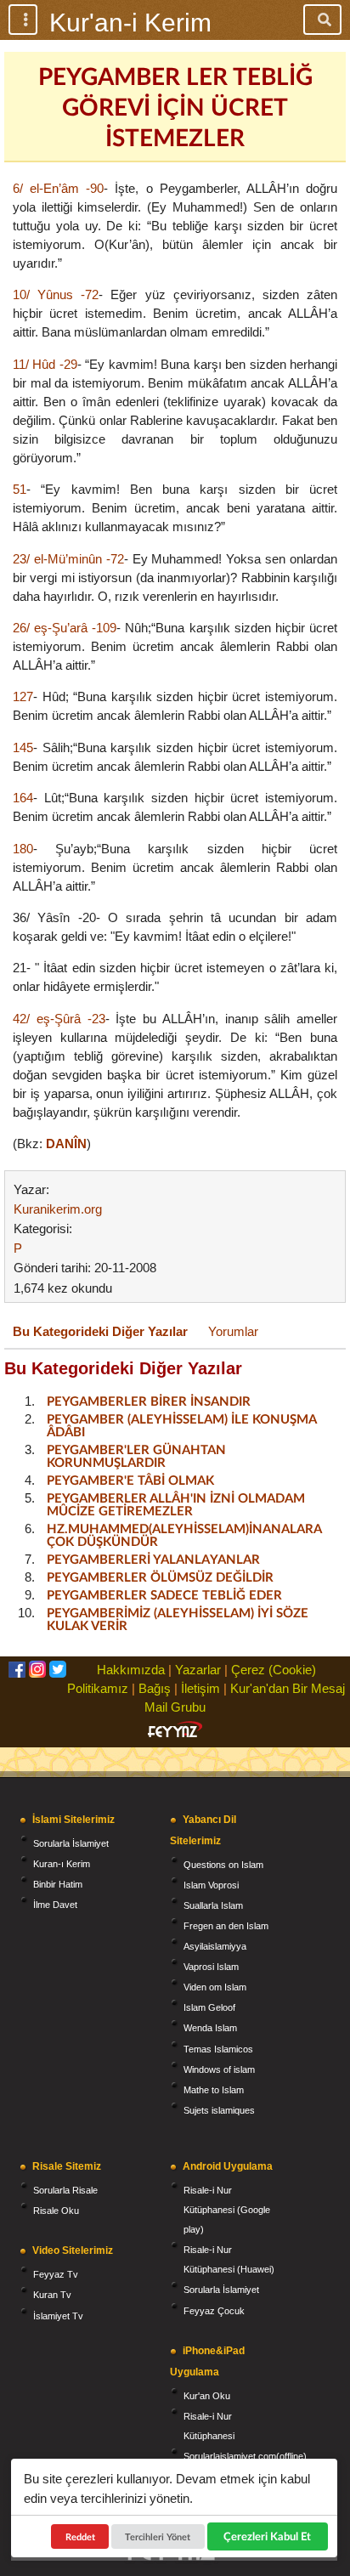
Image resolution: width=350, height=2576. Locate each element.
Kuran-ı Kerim (62, 1864)
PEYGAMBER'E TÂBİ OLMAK (130, 1480)
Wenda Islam (210, 2028)
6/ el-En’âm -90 (58, 188)
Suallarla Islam (213, 1905)
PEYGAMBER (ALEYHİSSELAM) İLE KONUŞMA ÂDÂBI (181, 1425)
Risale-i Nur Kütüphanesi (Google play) (227, 2210)
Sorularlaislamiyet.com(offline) (245, 2456)
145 (23, 747)
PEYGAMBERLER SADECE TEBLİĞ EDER (164, 1594)
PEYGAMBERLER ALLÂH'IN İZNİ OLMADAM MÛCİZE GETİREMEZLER (176, 1504)
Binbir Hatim (58, 1884)
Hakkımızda (131, 1670)
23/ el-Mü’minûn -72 (68, 559)
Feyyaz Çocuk (214, 2311)
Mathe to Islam (214, 2090)
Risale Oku (56, 2211)
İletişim (200, 1688)
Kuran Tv (52, 2295)
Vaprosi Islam (211, 1967)
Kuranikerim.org (58, 1209)
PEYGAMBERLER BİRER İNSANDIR (149, 1401)
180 (23, 849)
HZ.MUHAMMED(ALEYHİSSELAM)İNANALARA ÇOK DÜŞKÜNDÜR (184, 1534)
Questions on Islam (223, 1865)
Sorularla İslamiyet (71, 1843)
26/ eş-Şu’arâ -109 (65, 628)
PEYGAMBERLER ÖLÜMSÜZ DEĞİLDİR (160, 1577)
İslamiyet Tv (58, 2316)
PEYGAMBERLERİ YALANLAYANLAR (153, 1559)
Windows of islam (219, 2069)
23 (99, 1019)
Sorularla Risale (65, 2190)
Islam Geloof (209, 2007)
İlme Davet (55, 1905)
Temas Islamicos (218, 2049)
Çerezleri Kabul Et (267, 2536)
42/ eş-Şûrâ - (52, 1019)
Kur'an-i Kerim (130, 23)
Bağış (155, 1688)
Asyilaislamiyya (215, 1946)
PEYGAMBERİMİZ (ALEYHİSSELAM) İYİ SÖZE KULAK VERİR (178, 1619)
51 (20, 489)
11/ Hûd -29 (45, 364)
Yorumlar (233, 1331)
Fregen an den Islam (226, 1926)
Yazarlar (198, 1670)
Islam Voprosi (211, 1885)
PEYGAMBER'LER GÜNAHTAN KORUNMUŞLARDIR (136, 1455)
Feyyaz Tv (56, 2274)
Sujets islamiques (219, 2110)
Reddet (80, 2536)
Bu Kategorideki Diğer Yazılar (100, 1331)
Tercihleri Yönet (158, 2536)
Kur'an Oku (207, 2396)
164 (23, 798)
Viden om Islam (215, 1987)
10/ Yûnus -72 (56, 294)
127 (23, 696)
